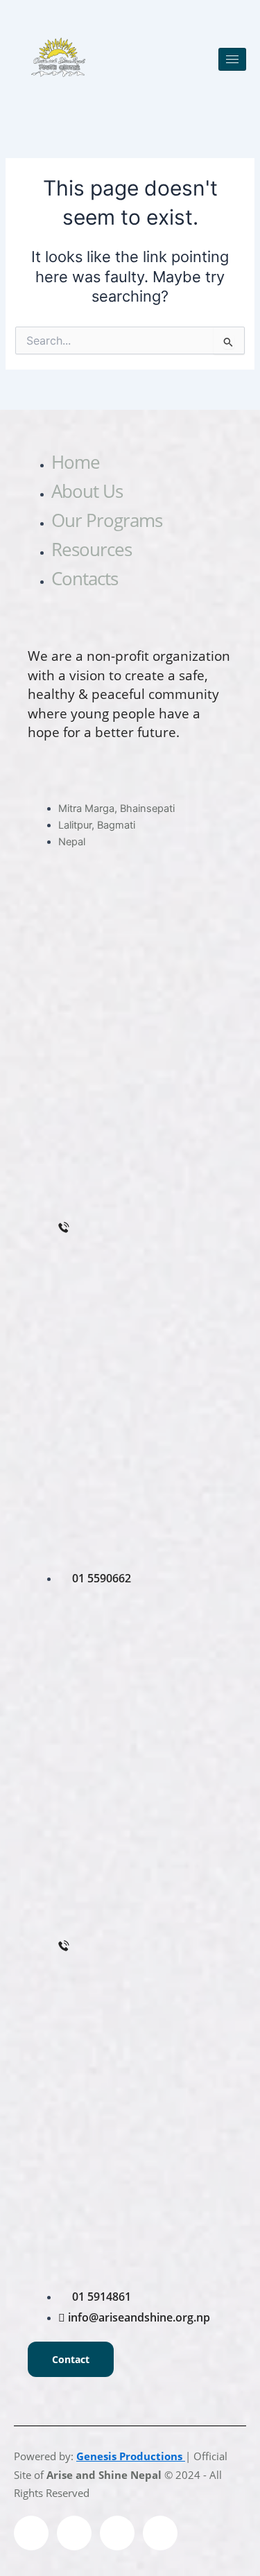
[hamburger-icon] (232, 59)
